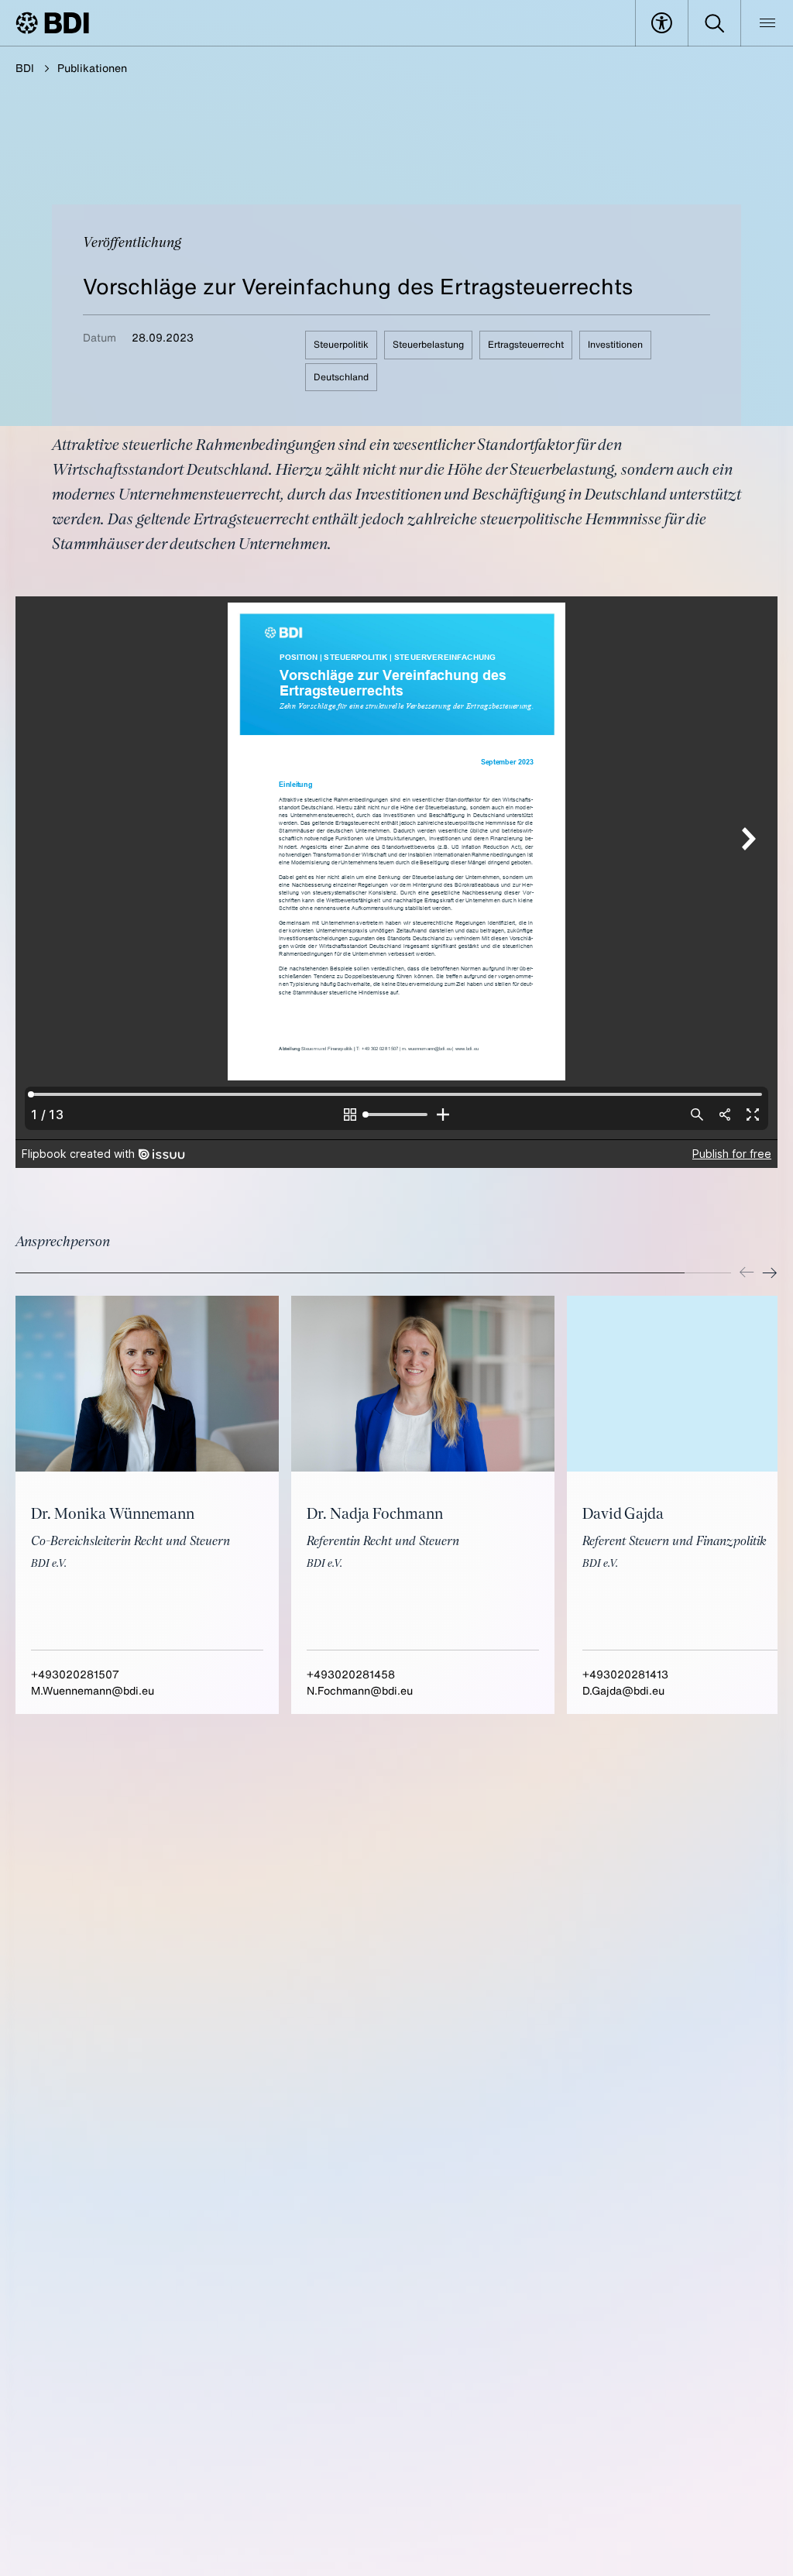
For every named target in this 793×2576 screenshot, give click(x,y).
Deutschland (341, 377)
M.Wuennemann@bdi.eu (93, 1690)
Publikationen (92, 68)
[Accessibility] (662, 23)
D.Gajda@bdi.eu (623, 1690)
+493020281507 (75, 1674)
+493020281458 (351, 1674)
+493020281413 (625, 1674)
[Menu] (767, 23)
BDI (25, 68)
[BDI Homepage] (52, 23)
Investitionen (615, 344)
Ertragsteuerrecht (526, 344)
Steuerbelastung (428, 344)
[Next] (770, 1273)
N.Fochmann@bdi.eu (360, 1690)
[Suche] (714, 23)
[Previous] (747, 1273)
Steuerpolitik (341, 344)
